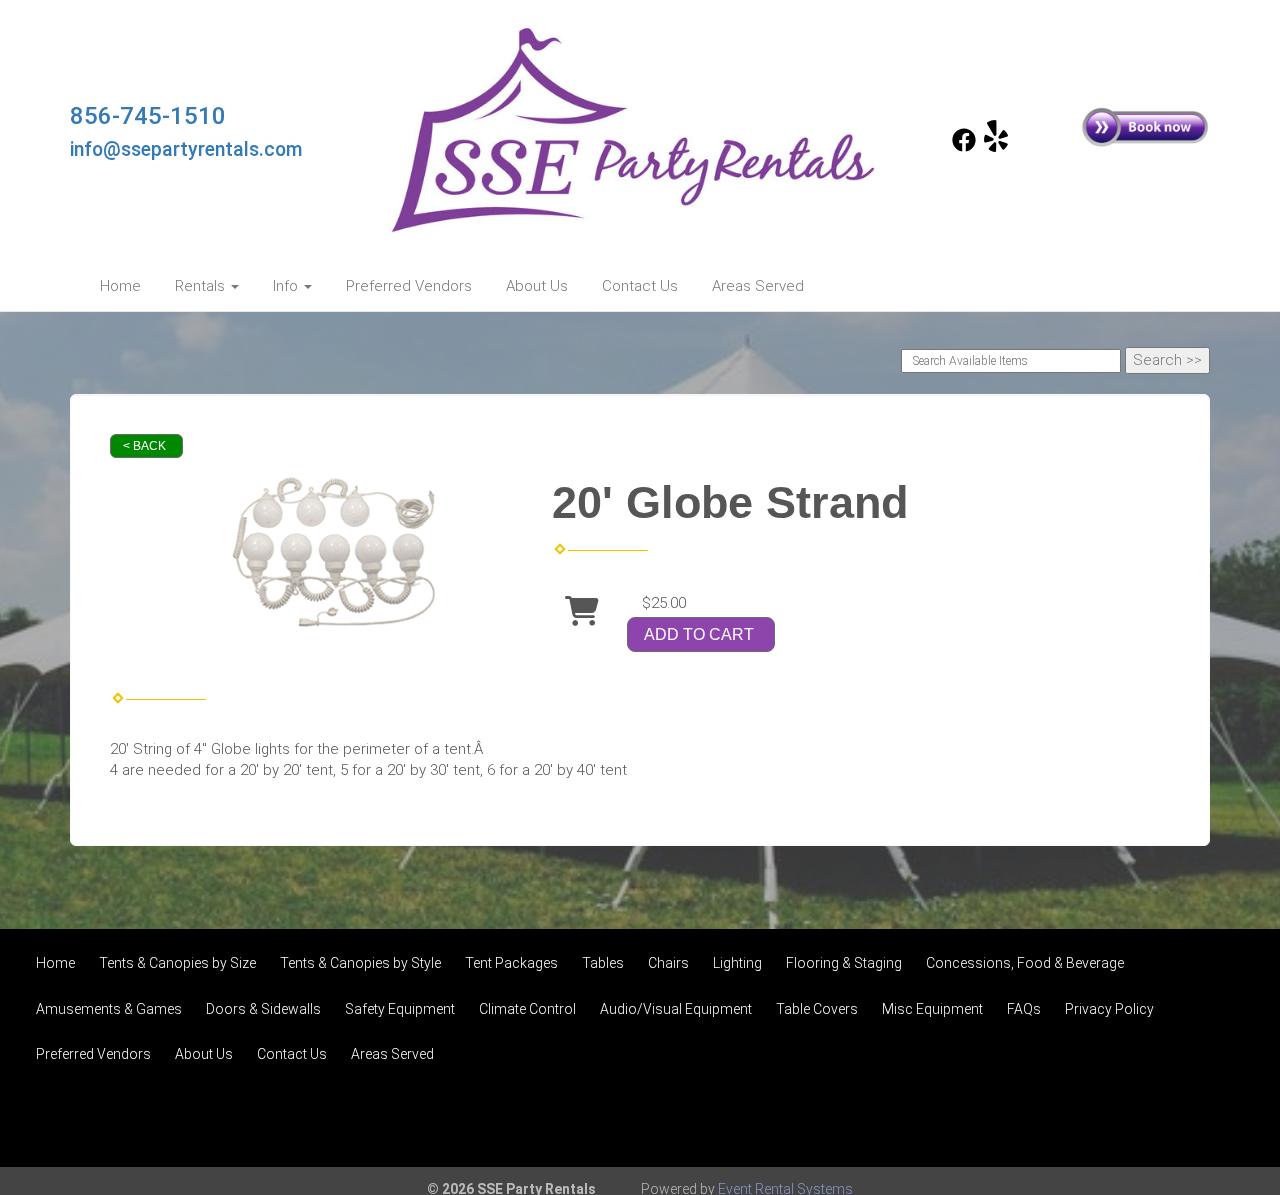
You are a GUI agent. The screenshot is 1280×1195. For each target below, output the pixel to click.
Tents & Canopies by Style (360, 963)
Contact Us (640, 286)
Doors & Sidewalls (263, 1009)
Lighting (737, 963)
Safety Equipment (400, 1009)
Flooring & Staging (844, 963)
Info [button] (287, 286)
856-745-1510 (148, 116)
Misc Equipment (932, 1009)
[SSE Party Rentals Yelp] (996, 147)
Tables (603, 963)
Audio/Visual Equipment (676, 1009)
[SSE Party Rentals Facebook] (964, 147)
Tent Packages (511, 963)
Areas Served (758, 286)
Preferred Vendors (409, 286)
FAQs (1024, 1009)
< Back (144, 446)
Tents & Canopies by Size (177, 963)
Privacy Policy (1109, 1009)
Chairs (668, 963)
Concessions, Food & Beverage (1025, 963)
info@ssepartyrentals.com (186, 149)
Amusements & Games (109, 1009)
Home (120, 286)
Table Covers (817, 1009)
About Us (537, 286)
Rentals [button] (202, 286)
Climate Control (527, 1009)
